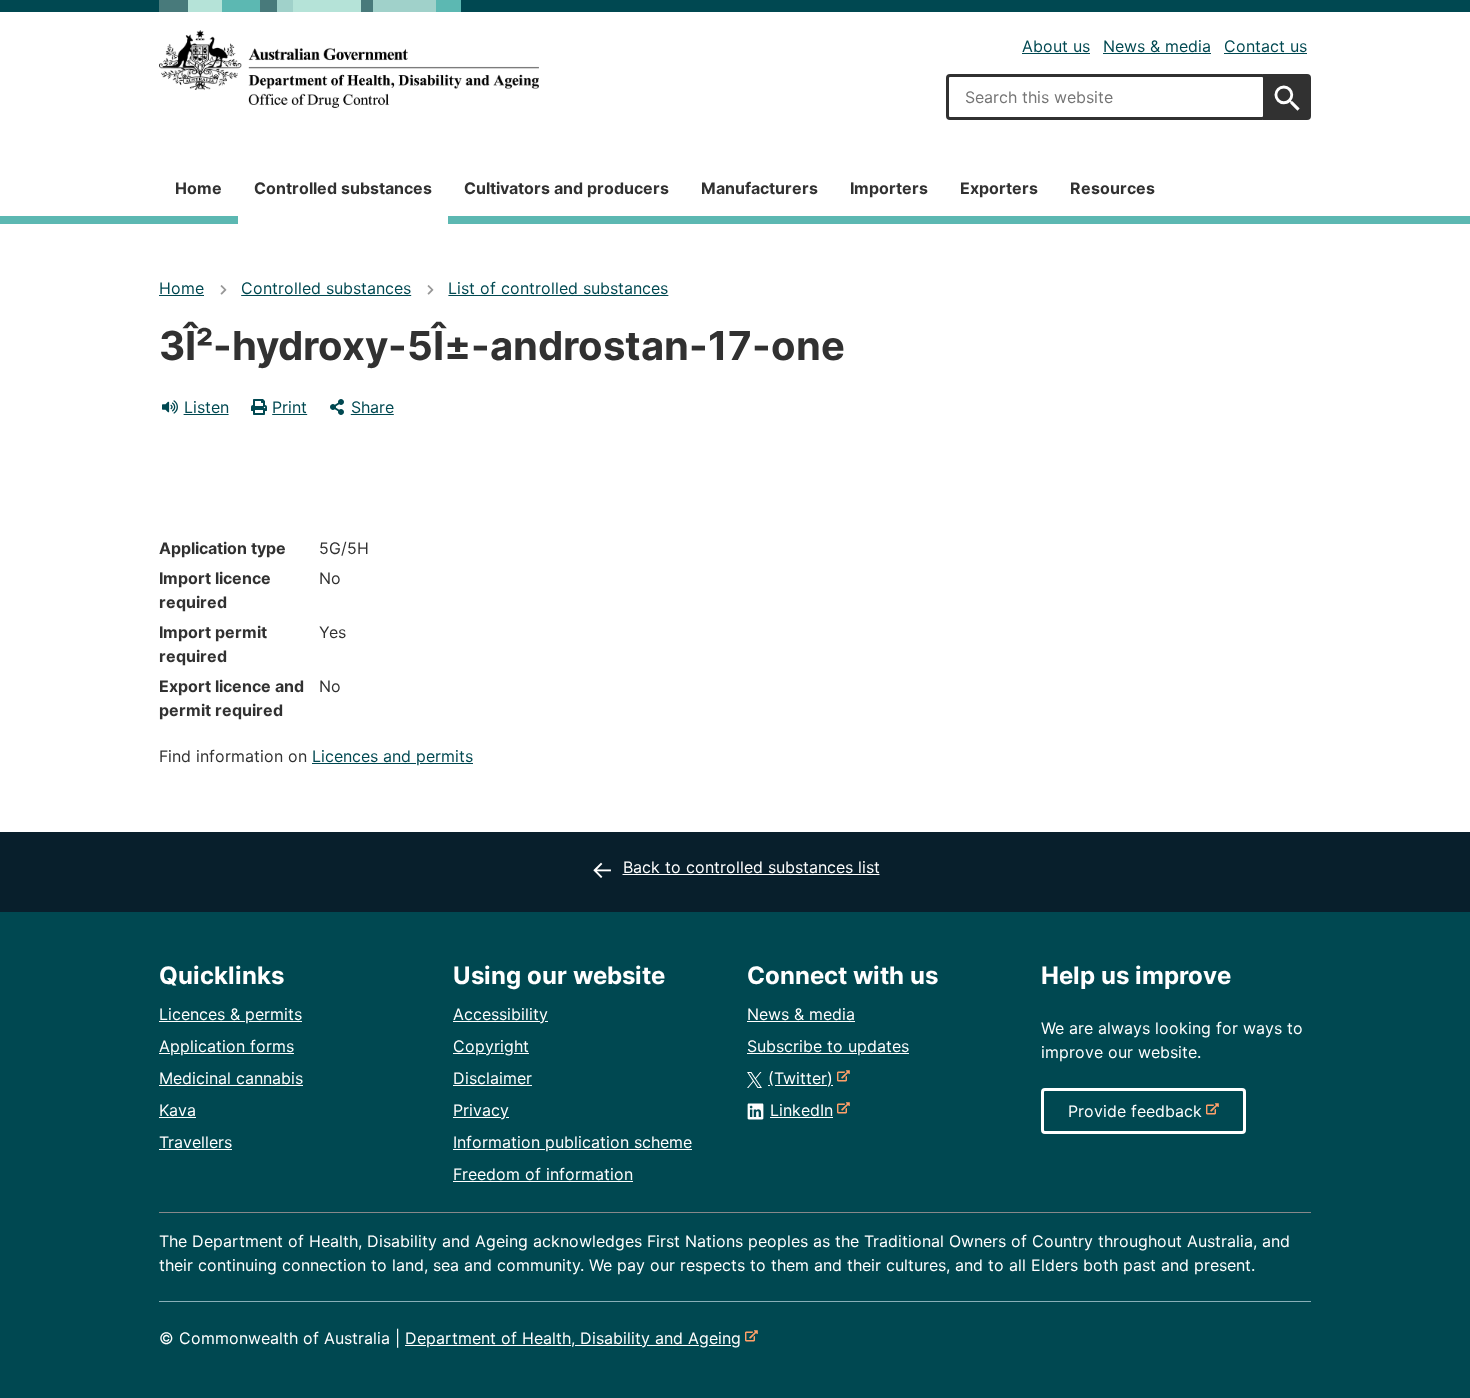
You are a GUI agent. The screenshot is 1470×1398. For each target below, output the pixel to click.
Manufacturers (759, 188)
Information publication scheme (572, 1142)
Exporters (999, 188)
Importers (889, 188)
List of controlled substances (558, 288)
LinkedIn (805, 1110)
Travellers (195, 1142)
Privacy (481, 1110)
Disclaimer (492, 1078)
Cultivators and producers (566, 188)
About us (1056, 46)
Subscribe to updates (828, 1046)
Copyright (491, 1046)
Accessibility (500, 1014)
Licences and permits (392, 756)
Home (198, 188)
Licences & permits (230, 1014)
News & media (1157, 46)
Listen (206, 407)
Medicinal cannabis (231, 1078)
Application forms (226, 1046)
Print (289, 407)
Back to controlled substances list (751, 867)
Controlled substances (343, 188)
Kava (177, 1110)
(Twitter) (804, 1078)
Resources (1112, 188)
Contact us (1265, 46)
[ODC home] (349, 69)
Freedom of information (543, 1174)
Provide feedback (1139, 1117)
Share (372, 407)
